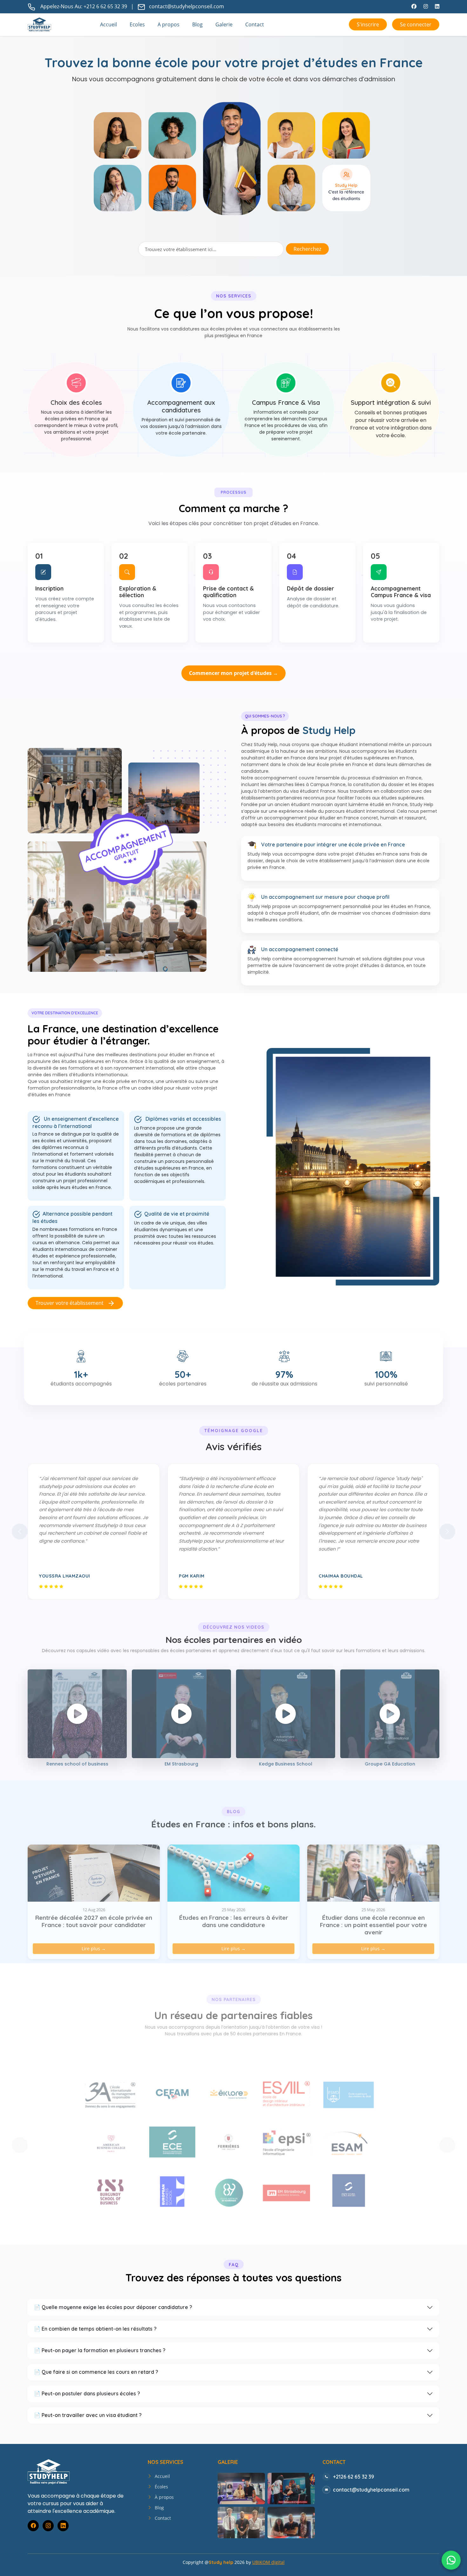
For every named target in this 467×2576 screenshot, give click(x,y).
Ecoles (137, 24)
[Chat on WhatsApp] (451, 2560)
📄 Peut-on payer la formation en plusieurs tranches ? (100, 2350)
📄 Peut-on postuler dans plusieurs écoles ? (87, 2393)
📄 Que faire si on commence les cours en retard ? (96, 2372)
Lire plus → (94, 1949)
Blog (197, 24)
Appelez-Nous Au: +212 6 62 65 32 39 (84, 6)
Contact (255, 24)
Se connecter (416, 24)
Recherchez (307, 249)
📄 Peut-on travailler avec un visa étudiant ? (88, 2415)
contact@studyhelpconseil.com (186, 6)
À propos (164, 2497)
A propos (169, 24)
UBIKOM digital (268, 2562)
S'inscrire (368, 24)
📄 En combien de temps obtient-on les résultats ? (95, 2329)
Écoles (161, 2487)
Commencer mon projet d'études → (233, 673)
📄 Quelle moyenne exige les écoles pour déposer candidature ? (113, 2307)
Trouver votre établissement (71, 1303)
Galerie (224, 24)
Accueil (108, 24)
